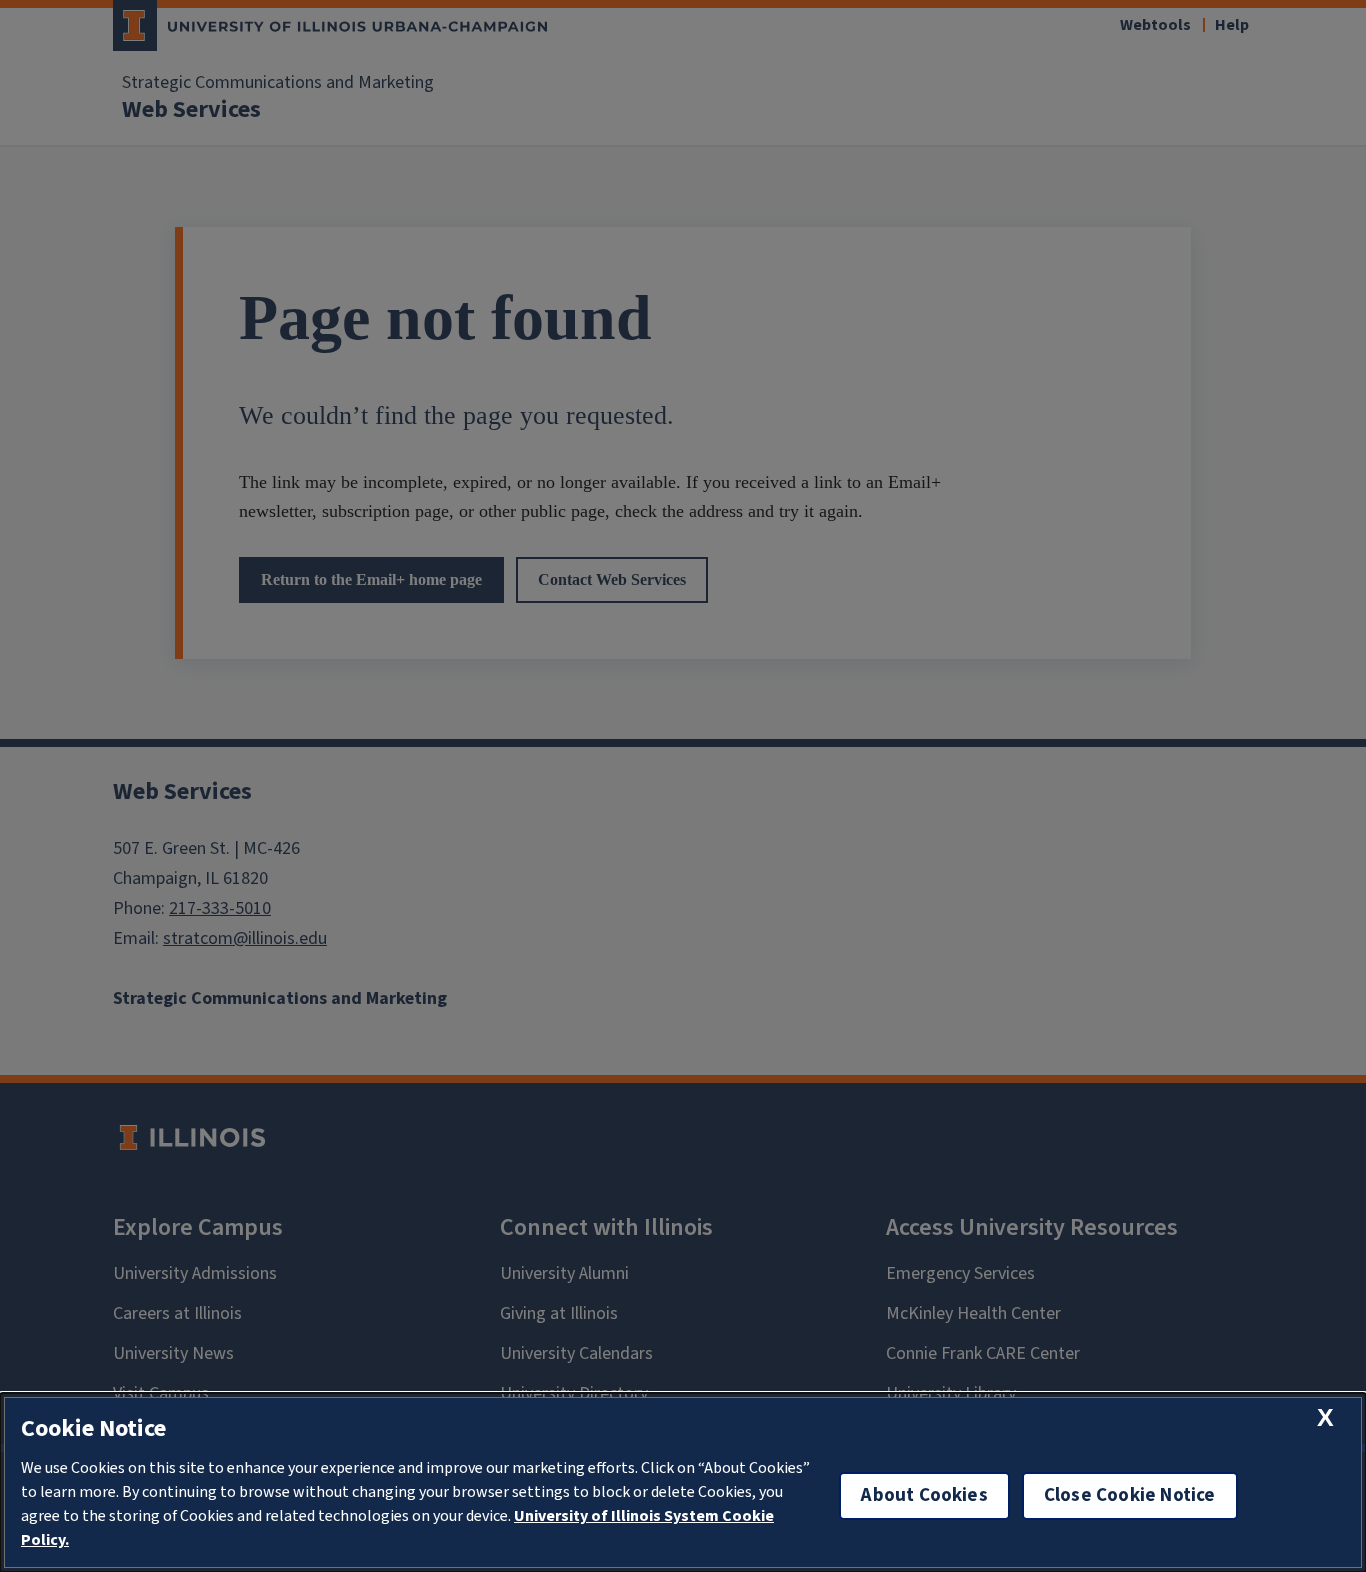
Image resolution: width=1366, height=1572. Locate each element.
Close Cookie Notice (1130, 1495)
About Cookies (924, 1495)
